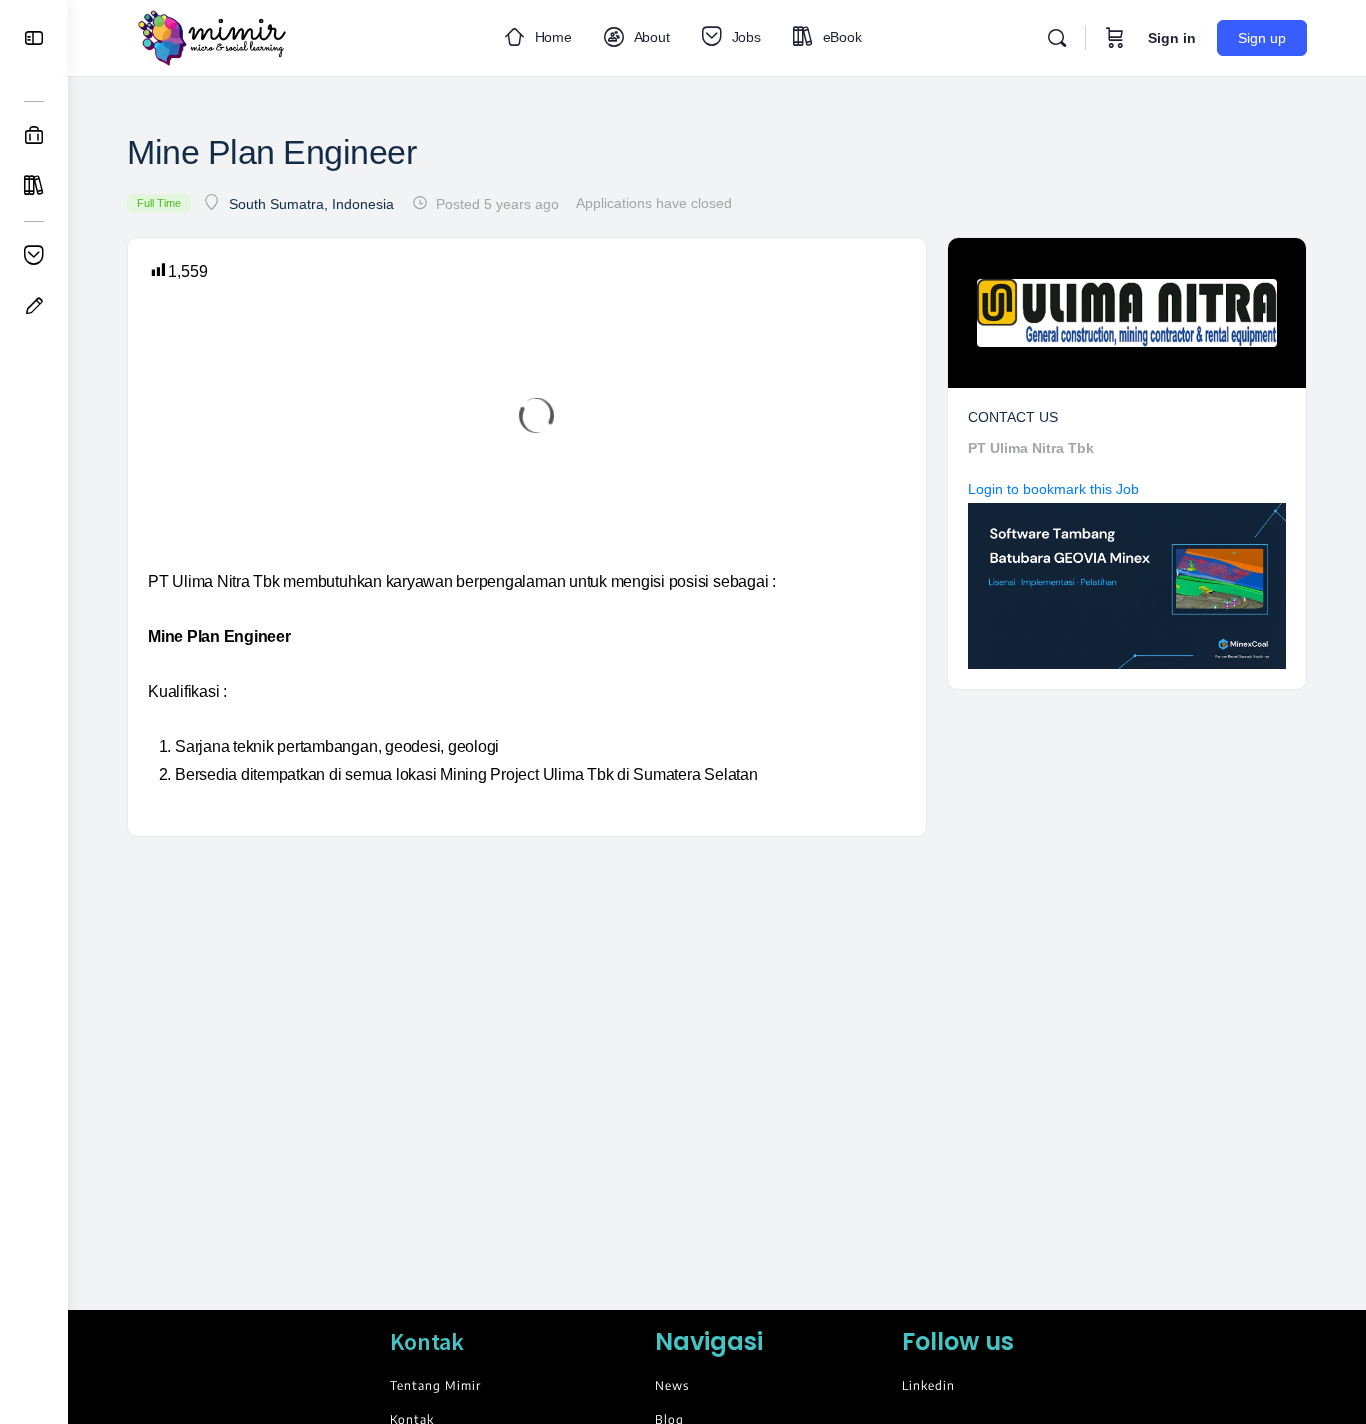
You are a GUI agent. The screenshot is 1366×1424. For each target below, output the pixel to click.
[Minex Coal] (1127, 584)
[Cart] (1115, 38)
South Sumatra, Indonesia (311, 204)
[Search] (1057, 38)
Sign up (1262, 38)
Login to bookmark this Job (1053, 489)
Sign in (1172, 38)
